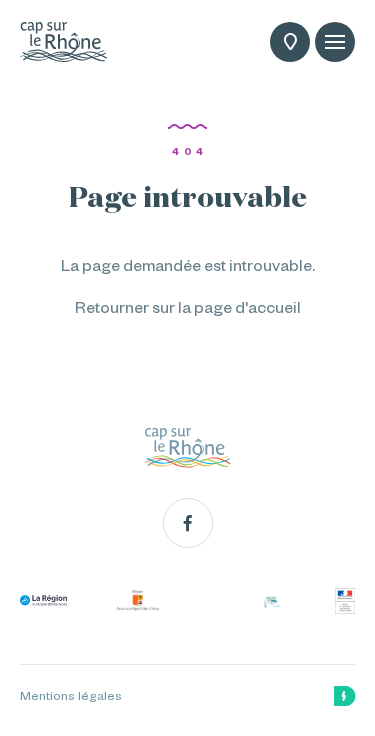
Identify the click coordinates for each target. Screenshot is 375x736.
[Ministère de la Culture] (345, 601)
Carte (290, 42)
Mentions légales (71, 696)
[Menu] (335, 42)
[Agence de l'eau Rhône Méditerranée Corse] (272, 601)
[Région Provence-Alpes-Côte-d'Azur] (138, 600)
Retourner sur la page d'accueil (188, 307)
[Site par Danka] (344, 696)
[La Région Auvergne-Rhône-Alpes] (43, 600)
